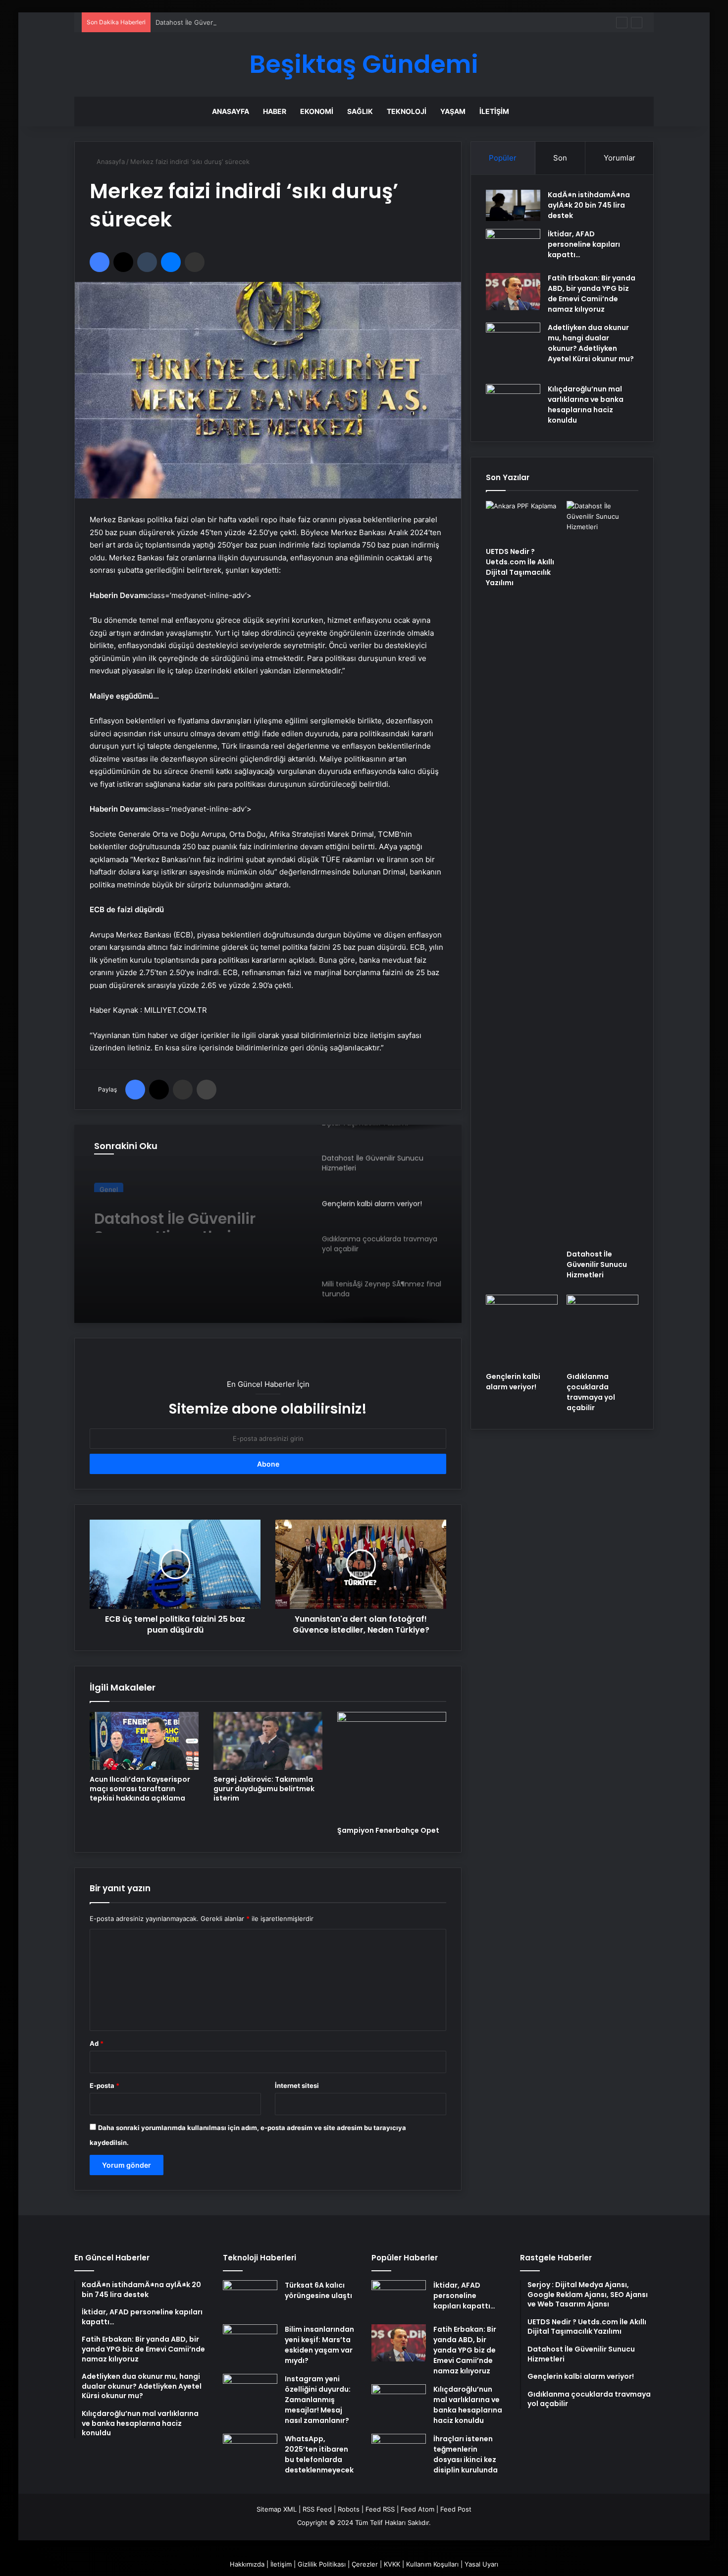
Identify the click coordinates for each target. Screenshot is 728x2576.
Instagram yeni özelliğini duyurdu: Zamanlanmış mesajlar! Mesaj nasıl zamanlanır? (318, 2400)
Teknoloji (407, 111)
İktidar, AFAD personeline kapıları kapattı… (584, 244)
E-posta (104, 2085)
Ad (97, 2043)
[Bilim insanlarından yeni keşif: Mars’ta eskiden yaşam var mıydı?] (250, 2343)
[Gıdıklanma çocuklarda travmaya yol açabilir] (602, 1331)
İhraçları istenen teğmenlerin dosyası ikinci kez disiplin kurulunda (466, 2454)
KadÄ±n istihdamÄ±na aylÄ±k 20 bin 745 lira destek (589, 205)
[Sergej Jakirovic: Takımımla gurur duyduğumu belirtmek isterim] (268, 1741)
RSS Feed (317, 2509)
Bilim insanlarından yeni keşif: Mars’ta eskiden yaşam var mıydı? (319, 2345)
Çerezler (365, 2564)
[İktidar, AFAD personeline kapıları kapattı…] (513, 247)
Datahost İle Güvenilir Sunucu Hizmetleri (218, 22)
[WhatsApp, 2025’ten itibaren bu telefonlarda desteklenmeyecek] (250, 2452)
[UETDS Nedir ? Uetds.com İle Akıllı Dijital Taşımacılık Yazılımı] (522, 521)
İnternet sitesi (297, 2085)
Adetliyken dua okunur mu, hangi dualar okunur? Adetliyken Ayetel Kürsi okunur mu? (591, 343)
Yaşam (453, 111)
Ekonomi (317, 111)
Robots (349, 2509)
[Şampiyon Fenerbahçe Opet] (392, 1766)
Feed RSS (380, 2509)
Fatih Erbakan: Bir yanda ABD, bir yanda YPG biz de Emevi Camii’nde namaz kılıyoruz (592, 294)
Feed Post (456, 2509)
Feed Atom (417, 2509)
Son (560, 158)
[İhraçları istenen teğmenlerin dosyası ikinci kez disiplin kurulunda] (399, 2452)
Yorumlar (620, 158)
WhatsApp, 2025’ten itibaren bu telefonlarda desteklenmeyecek (319, 2454)
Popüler (503, 158)
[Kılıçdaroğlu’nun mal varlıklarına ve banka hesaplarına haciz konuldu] (513, 403)
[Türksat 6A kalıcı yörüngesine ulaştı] (250, 2299)
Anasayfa (231, 111)
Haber (275, 111)
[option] (268, 1224)
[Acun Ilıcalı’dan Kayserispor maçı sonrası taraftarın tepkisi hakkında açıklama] (144, 1741)
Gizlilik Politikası (322, 2564)
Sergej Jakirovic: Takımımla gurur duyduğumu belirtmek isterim (264, 1789)
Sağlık (360, 111)
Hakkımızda (247, 2564)
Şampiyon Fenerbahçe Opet (388, 1830)
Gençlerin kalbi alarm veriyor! (175, 1215)
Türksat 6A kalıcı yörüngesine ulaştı (318, 2290)
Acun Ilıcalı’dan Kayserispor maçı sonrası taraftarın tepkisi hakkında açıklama (140, 1789)
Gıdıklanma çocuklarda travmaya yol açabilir (591, 1392)
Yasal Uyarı (481, 2564)
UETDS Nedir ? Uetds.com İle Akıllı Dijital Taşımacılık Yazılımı (520, 567)
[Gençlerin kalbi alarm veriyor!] (522, 1331)
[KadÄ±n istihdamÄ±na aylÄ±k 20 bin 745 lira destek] (513, 205)
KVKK (392, 2564)
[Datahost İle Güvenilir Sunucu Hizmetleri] (602, 873)
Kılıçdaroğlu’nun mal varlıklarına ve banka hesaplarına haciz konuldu (586, 405)
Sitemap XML (277, 2509)
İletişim (494, 111)
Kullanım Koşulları (432, 2564)
